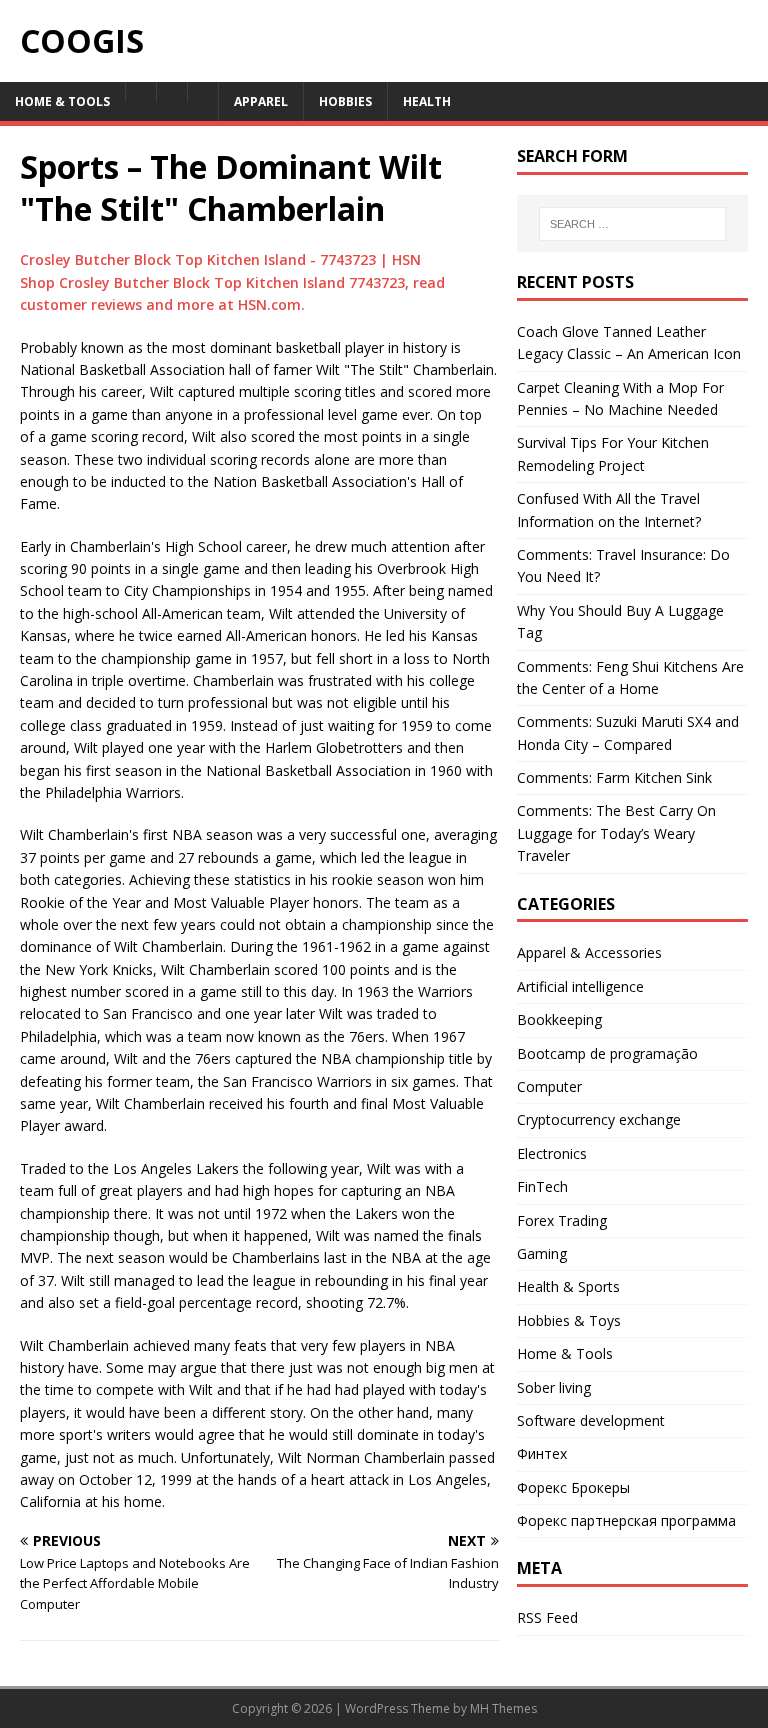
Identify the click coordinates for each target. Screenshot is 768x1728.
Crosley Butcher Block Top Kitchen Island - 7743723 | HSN (220, 259)
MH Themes (503, 1708)
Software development (591, 1420)
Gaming (542, 1253)
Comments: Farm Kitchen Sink (614, 777)
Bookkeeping (559, 1019)
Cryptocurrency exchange (599, 1119)
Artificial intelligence (580, 986)
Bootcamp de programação (607, 1053)
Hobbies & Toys (569, 1320)
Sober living (554, 1387)
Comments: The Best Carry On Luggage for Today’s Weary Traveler (616, 833)
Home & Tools (565, 1353)
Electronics (552, 1153)
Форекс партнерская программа (626, 1520)
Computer (549, 1086)
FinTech (542, 1186)
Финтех (542, 1453)
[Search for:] (632, 224)
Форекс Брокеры (573, 1487)
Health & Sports (568, 1286)
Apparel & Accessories (589, 952)
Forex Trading (562, 1220)
